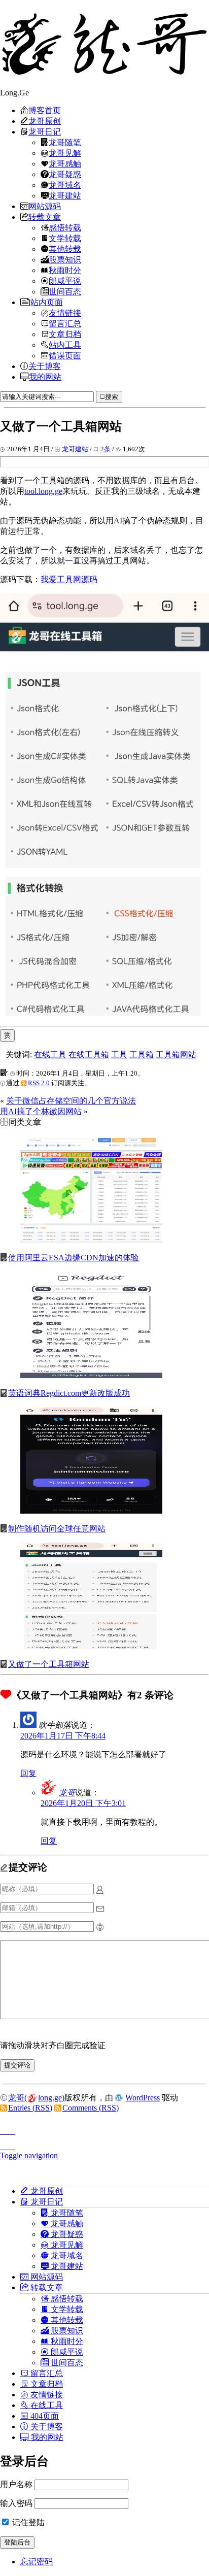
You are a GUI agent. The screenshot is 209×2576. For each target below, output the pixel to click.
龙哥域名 (65, 185)
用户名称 (16, 2484)
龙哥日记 (45, 131)
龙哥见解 (65, 153)
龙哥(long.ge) (36, 2098)
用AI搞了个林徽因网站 (41, 1111)
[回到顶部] (104, 2128)
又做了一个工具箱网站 (49, 1664)
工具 (119, 1055)
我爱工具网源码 (69, 579)
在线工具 (50, 1055)
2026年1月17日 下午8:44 (63, 1736)
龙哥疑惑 (65, 174)
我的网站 (45, 377)
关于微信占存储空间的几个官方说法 (71, 1101)
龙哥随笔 (65, 142)
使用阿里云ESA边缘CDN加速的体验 (74, 1258)
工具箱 (142, 1055)
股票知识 (65, 259)
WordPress (143, 2098)
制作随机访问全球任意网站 (57, 1529)
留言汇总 (65, 323)
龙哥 (67, 1793)
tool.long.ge (43, 491)
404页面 (44, 2416)
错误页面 (65, 355)
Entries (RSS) (30, 2108)
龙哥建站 (65, 195)
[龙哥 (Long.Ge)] (104, 44)
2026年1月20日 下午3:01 (83, 1803)
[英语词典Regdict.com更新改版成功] (91, 1375)
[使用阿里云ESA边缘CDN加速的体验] (91, 1240)
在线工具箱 (89, 1055)
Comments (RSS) (91, 2108)
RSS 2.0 (39, 1083)
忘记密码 (37, 2562)
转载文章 (45, 217)
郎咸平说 (65, 281)
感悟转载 (65, 227)
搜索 (112, 397)
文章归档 (65, 334)
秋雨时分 (65, 270)
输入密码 (16, 2503)
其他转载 (65, 249)
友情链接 (65, 313)
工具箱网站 (176, 1055)
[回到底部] (104, 2144)
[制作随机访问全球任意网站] (91, 1511)
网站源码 (45, 206)
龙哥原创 (45, 121)
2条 (106, 449)
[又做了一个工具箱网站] (91, 1646)
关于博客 (45, 366)
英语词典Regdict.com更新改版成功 (69, 1393)
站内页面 (47, 302)
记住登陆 (27, 2522)
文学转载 (65, 238)
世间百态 (65, 291)
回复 (28, 1773)
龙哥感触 (65, 163)
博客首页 (45, 110)
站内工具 (65, 345)
